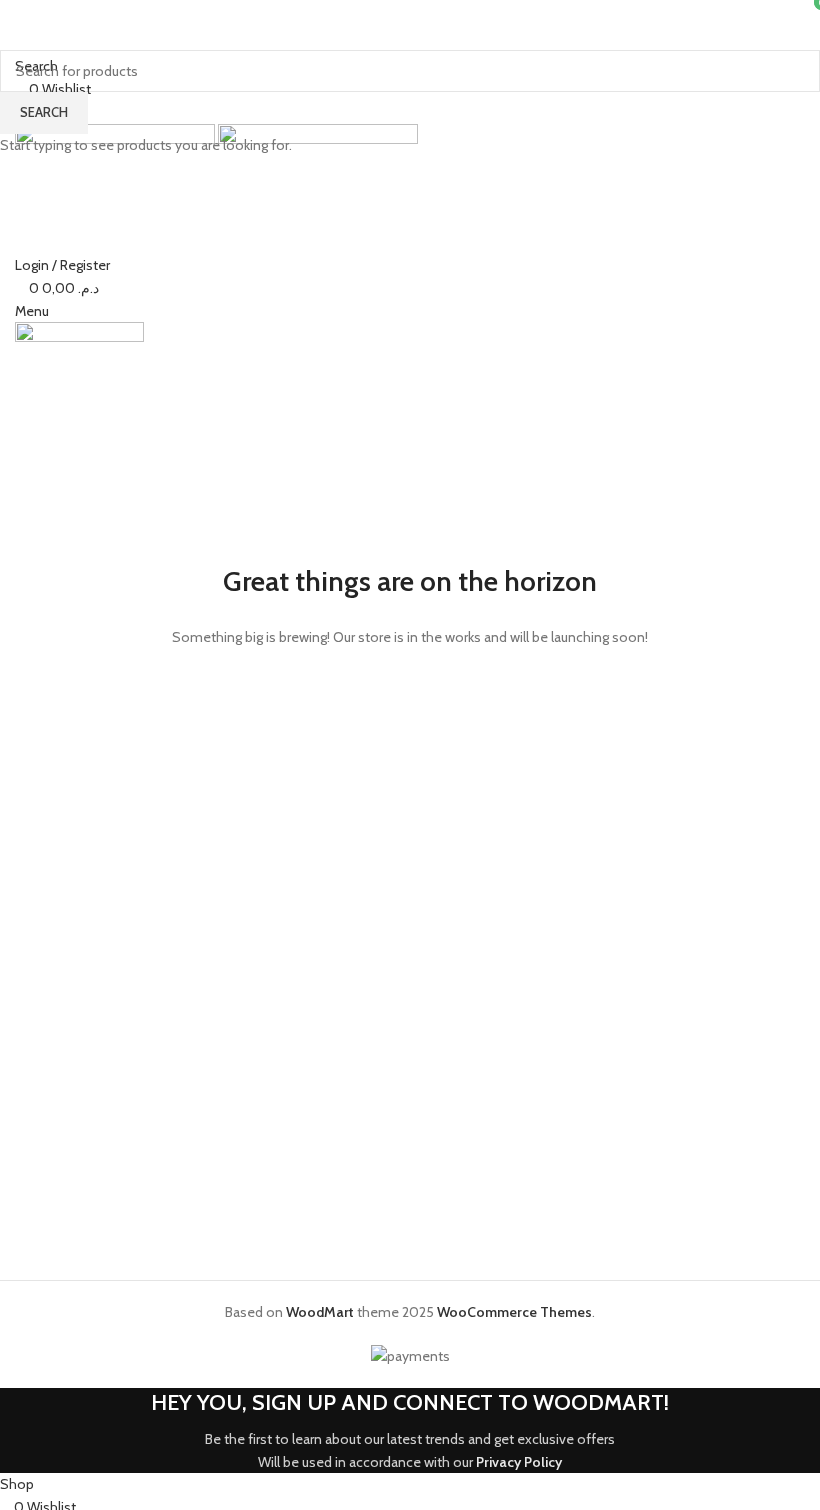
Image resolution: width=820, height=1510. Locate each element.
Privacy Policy (519, 1462)
